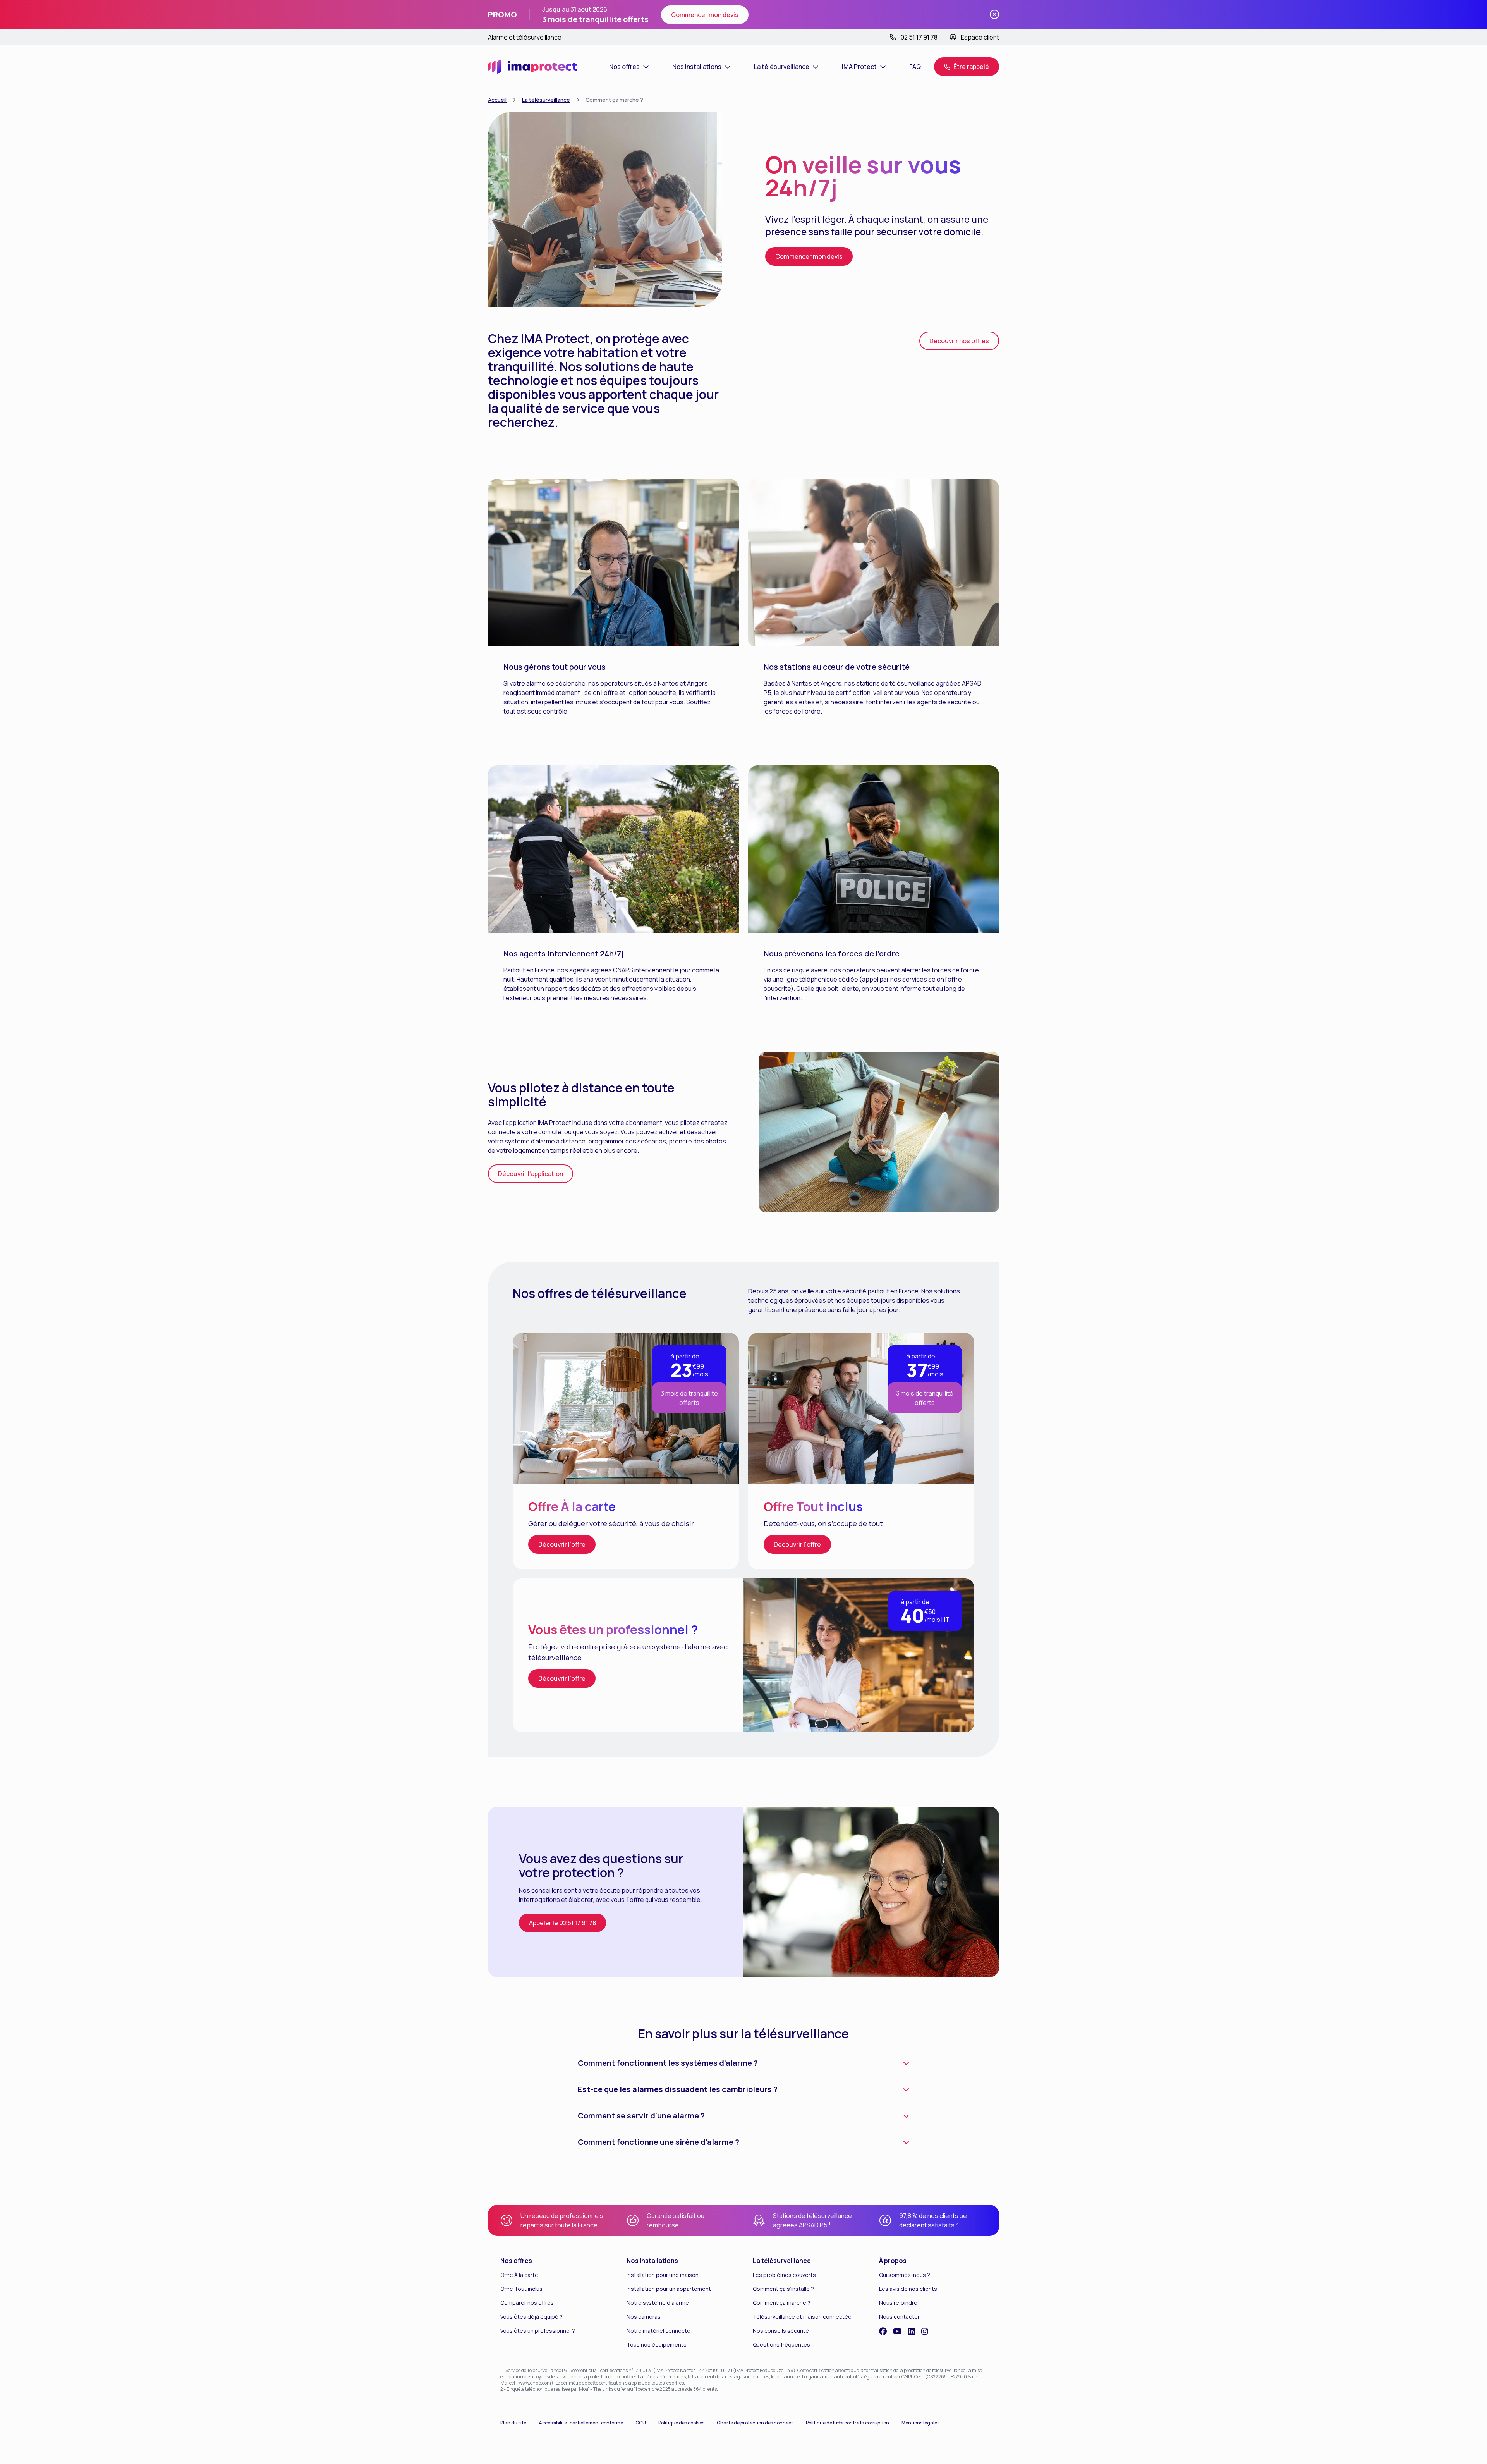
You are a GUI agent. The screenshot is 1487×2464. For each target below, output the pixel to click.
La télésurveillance (546, 100)
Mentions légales (920, 2423)
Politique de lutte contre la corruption (847, 2423)
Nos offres (516, 2261)
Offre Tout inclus (521, 2289)
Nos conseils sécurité (781, 2331)
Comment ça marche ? (782, 2303)
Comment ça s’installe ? (783, 2289)
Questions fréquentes (781, 2344)
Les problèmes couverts (784, 2275)
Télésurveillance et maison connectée (802, 2317)
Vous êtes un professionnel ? (538, 2331)
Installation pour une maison (663, 2275)
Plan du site (513, 2423)
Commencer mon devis (705, 15)
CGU (641, 2423)
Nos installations (652, 2261)
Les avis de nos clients (908, 2289)
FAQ (915, 67)
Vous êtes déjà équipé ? (531, 2317)
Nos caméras (644, 2317)
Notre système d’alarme (658, 2303)
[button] (967, 67)
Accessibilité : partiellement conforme (581, 2423)
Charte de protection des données (755, 2423)
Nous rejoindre (898, 2303)
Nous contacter (899, 2317)
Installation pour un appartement (669, 2289)
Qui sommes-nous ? (905, 2275)
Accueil (497, 100)
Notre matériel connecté (659, 2331)
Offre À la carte (519, 2275)
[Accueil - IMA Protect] (532, 67)
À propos (893, 2261)
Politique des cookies (681, 2423)
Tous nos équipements (657, 2344)
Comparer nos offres (527, 2303)
